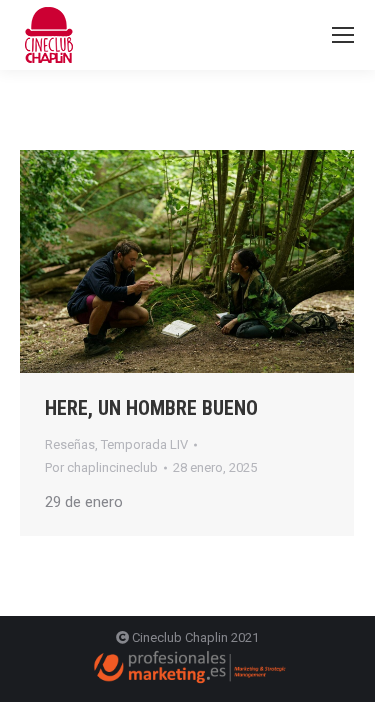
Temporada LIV (144, 444)
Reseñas (70, 444)
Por (101, 467)
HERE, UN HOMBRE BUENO (151, 408)
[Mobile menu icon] (343, 35)
